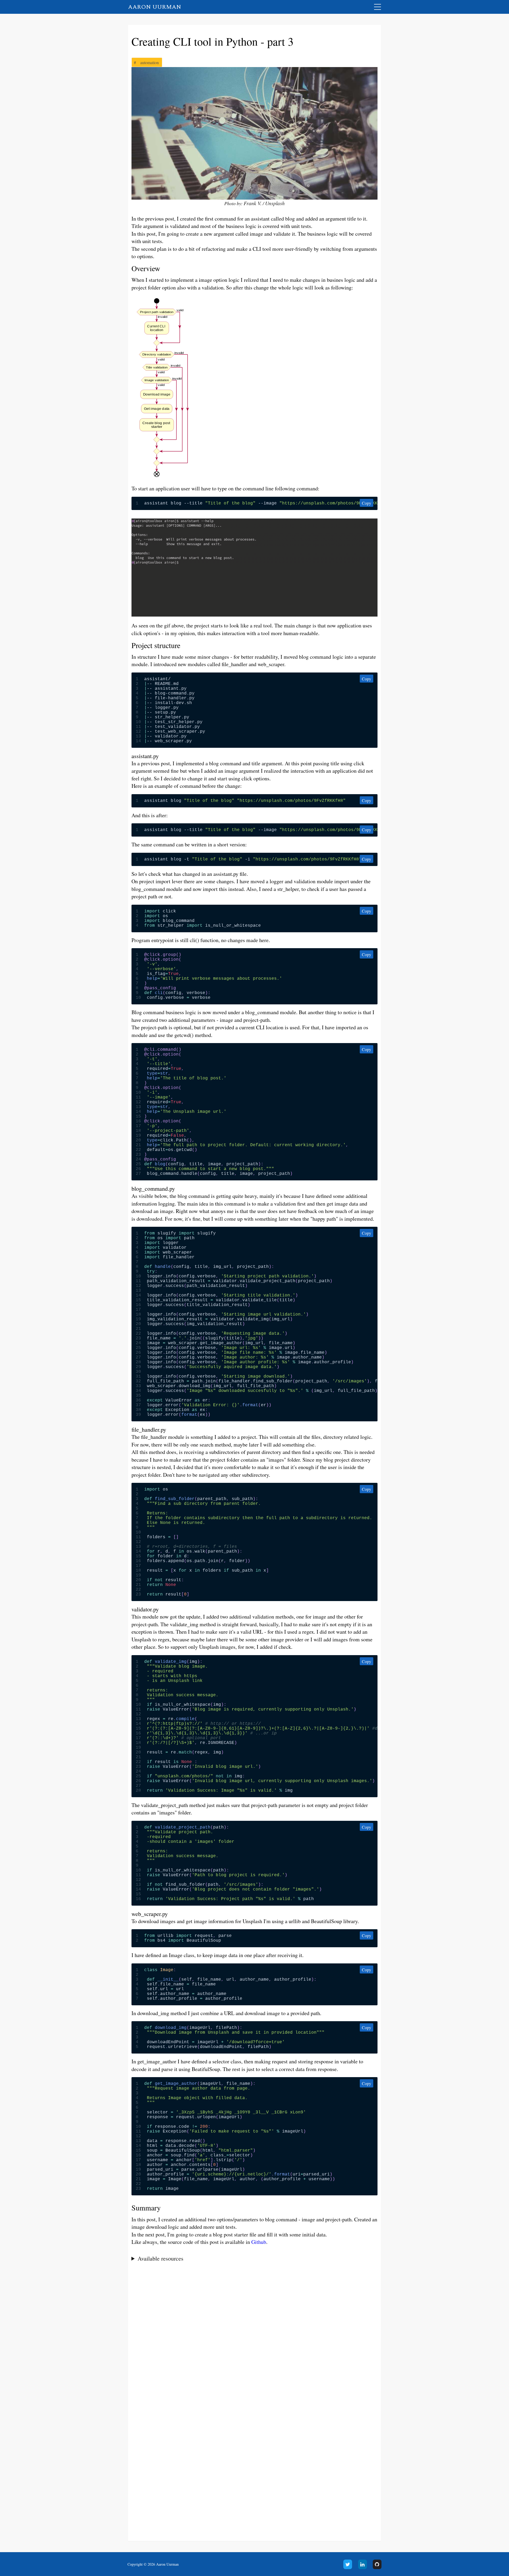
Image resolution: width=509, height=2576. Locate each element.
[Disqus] (255, 2337)
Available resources (161, 2258)
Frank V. (253, 203)
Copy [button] (367, 503)
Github (259, 2242)
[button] (163, 478)
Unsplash (275, 203)
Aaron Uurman (155, 7)
